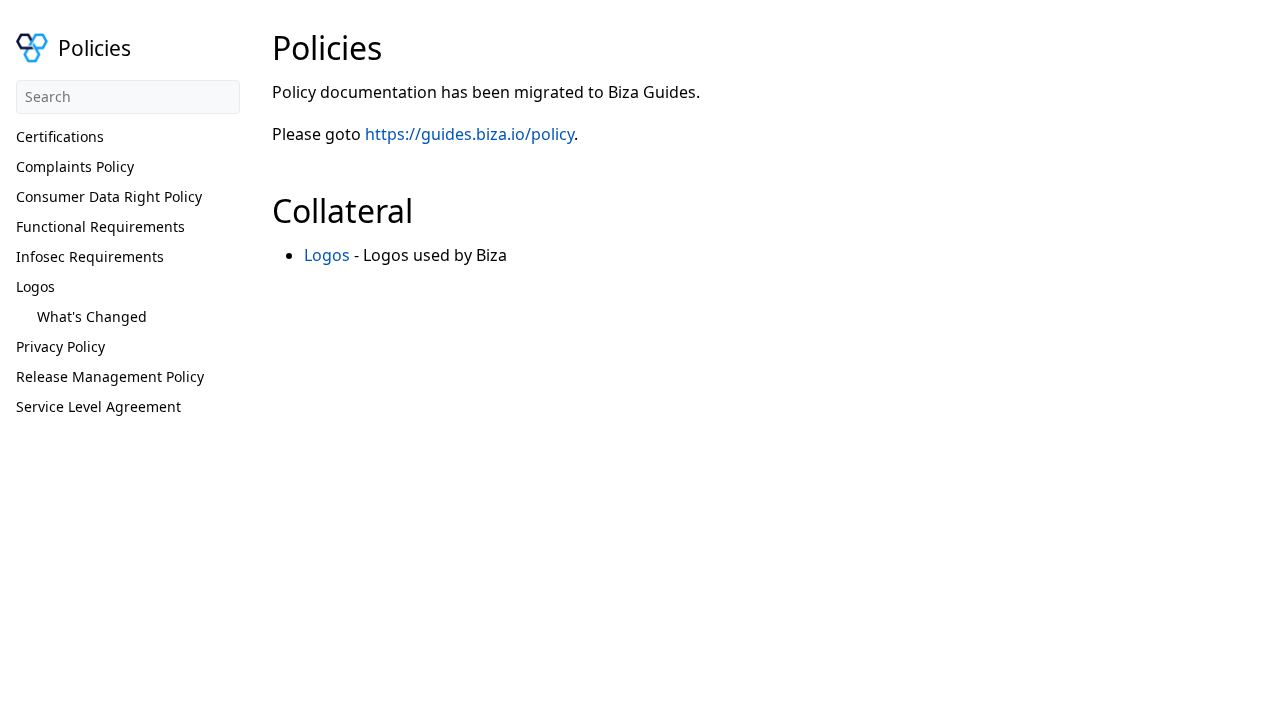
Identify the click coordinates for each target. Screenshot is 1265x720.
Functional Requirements (100, 226)
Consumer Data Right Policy (109, 196)
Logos (35, 286)
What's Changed (92, 316)
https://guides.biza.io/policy (469, 134)
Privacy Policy (60, 346)
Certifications (60, 136)
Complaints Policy (75, 166)
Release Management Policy (110, 376)
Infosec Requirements (90, 256)
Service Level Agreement (98, 406)
